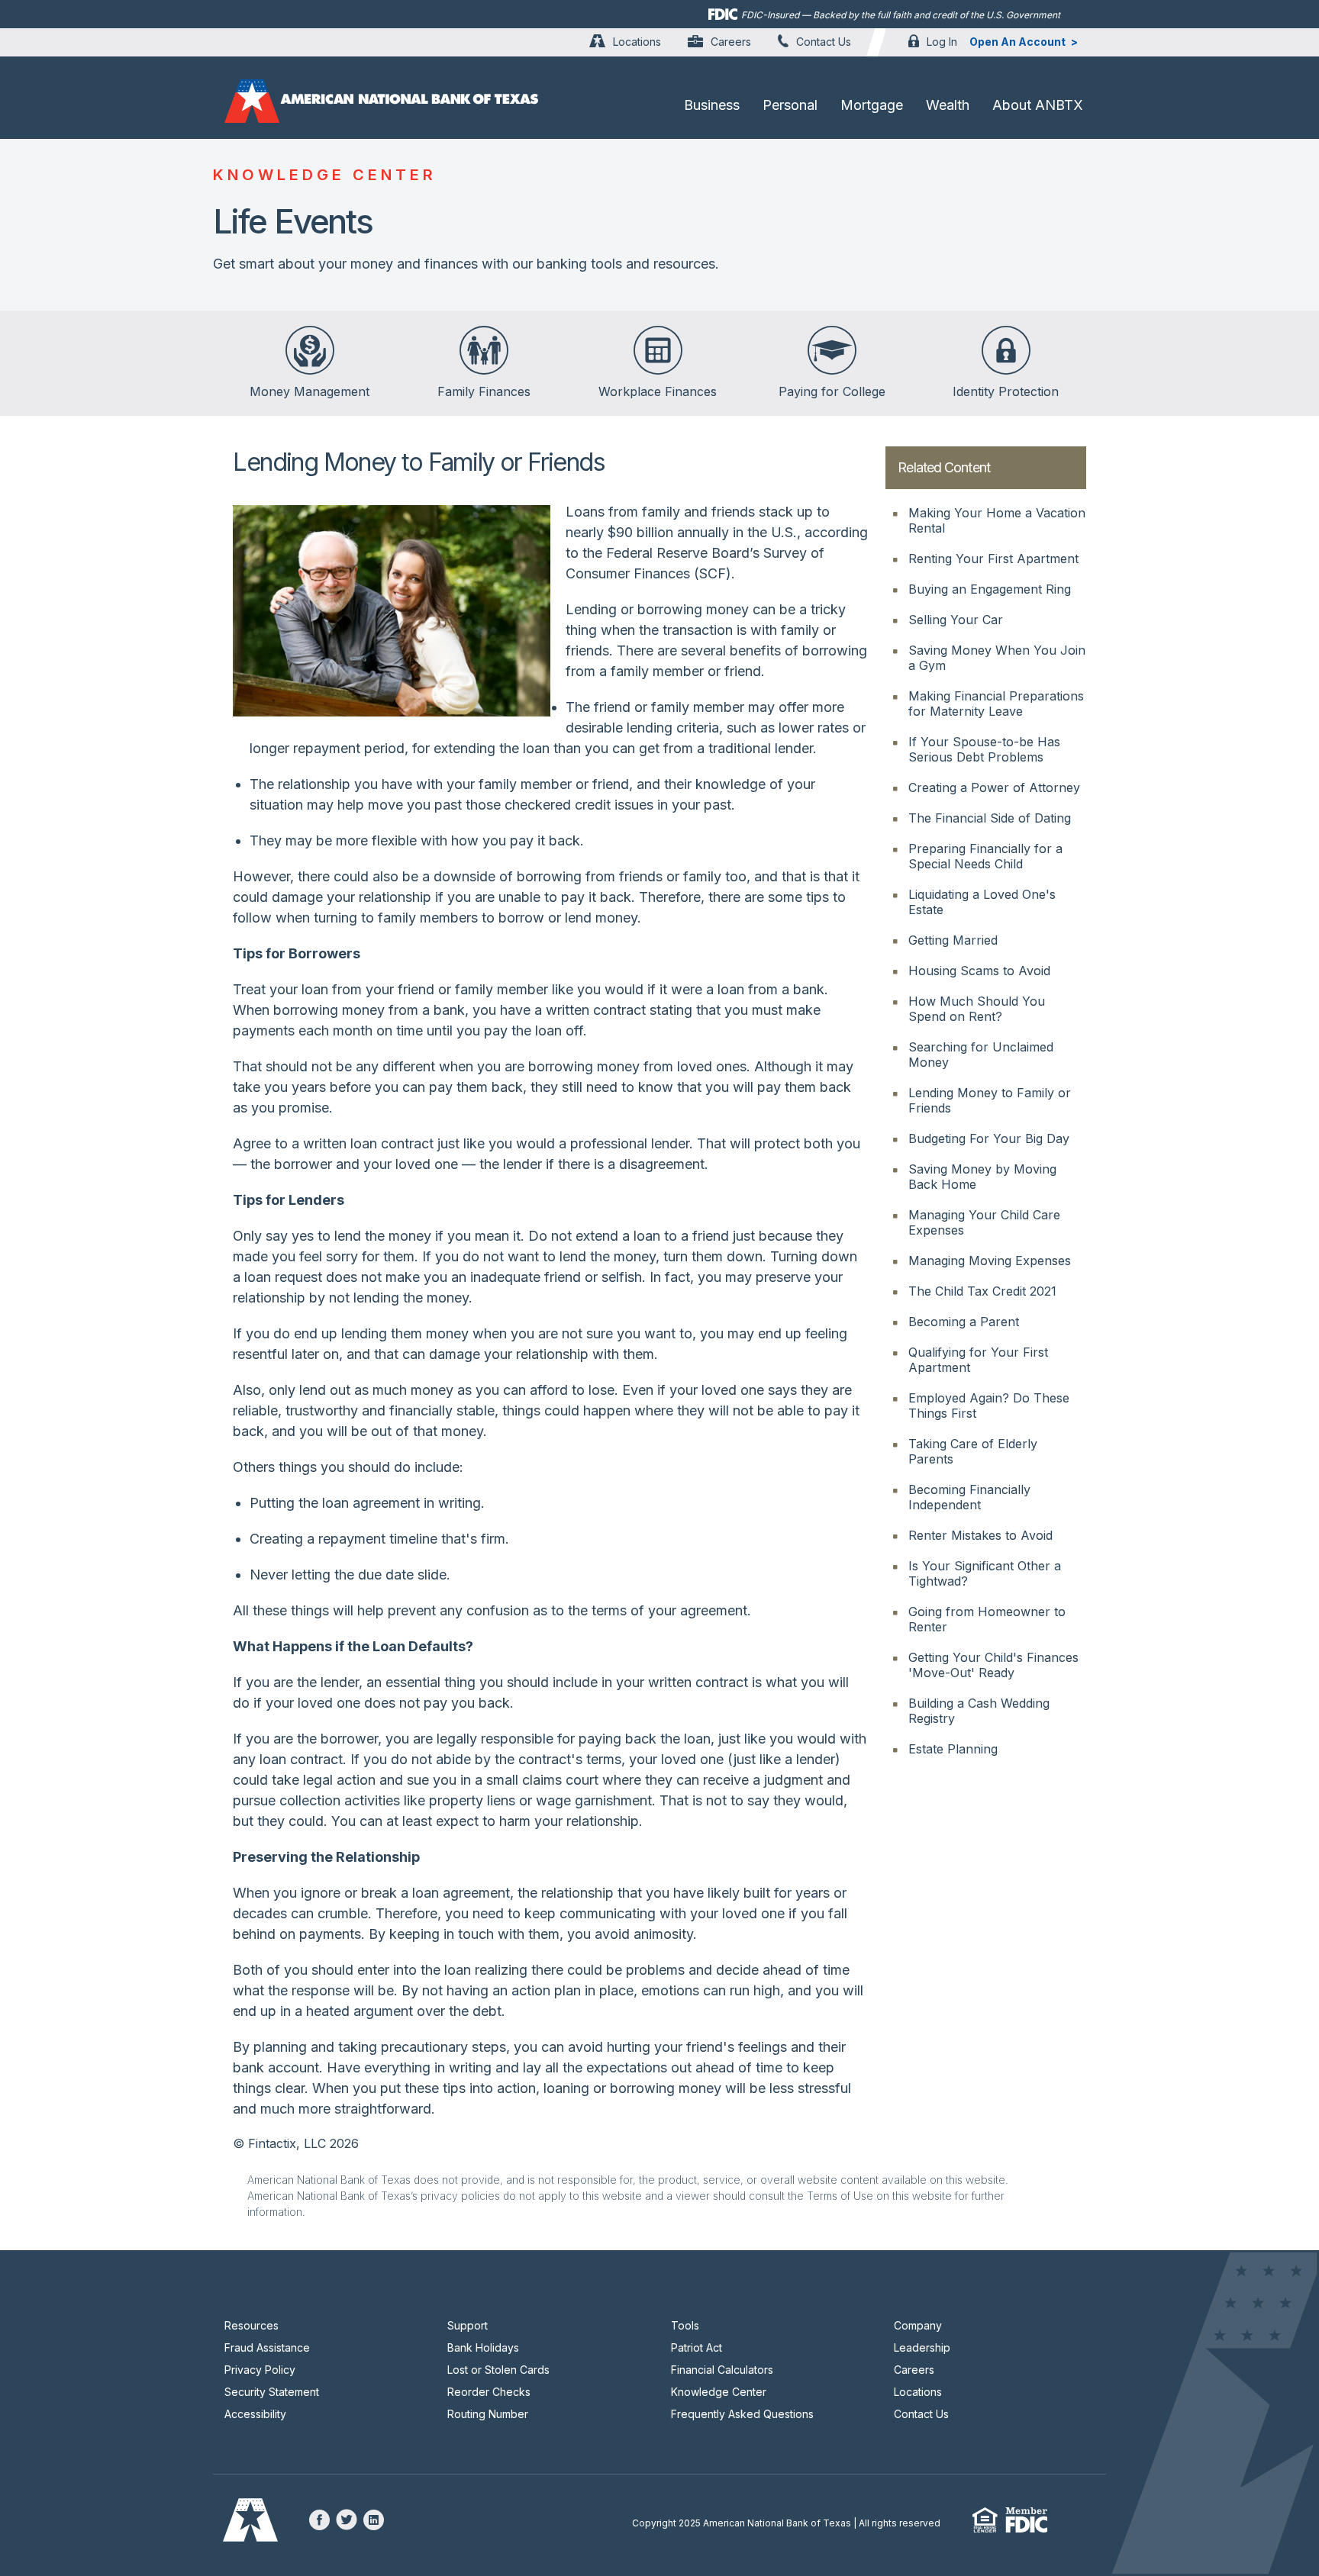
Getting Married (953, 940)
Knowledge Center (719, 2392)
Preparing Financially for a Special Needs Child (985, 856)
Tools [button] (685, 2325)
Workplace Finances (658, 391)
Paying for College (832, 391)
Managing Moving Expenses (990, 1261)
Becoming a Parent (964, 1322)
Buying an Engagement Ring (990, 589)
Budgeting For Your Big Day (989, 1138)
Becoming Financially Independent (969, 1497)
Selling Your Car (956, 620)
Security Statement (272, 2392)
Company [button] (918, 2325)
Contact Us (824, 42)
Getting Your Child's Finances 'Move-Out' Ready (993, 1665)
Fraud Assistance (267, 2347)
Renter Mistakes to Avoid (980, 1535)
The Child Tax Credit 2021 (982, 1291)
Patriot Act (697, 2347)
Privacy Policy (260, 2370)
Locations (637, 42)
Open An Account (1017, 42)
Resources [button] (252, 2325)
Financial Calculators (722, 2370)
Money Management (310, 391)
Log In (942, 42)
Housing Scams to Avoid (979, 971)
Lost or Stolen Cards (498, 2370)
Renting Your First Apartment (993, 559)
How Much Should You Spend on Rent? (977, 1009)
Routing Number (488, 2414)
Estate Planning (953, 1749)
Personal (790, 105)
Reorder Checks (489, 2392)
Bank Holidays (483, 2347)
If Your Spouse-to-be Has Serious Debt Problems (984, 749)
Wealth (948, 105)
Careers (731, 42)
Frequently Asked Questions (742, 2414)
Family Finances (484, 391)
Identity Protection (1006, 391)
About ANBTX (1038, 105)
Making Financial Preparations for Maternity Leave (996, 704)
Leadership (922, 2347)
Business (712, 105)
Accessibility (255, 2414)
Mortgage (872, 105)
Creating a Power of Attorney (994, 787)
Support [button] (468, 2325)
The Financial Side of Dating (990, 818)
